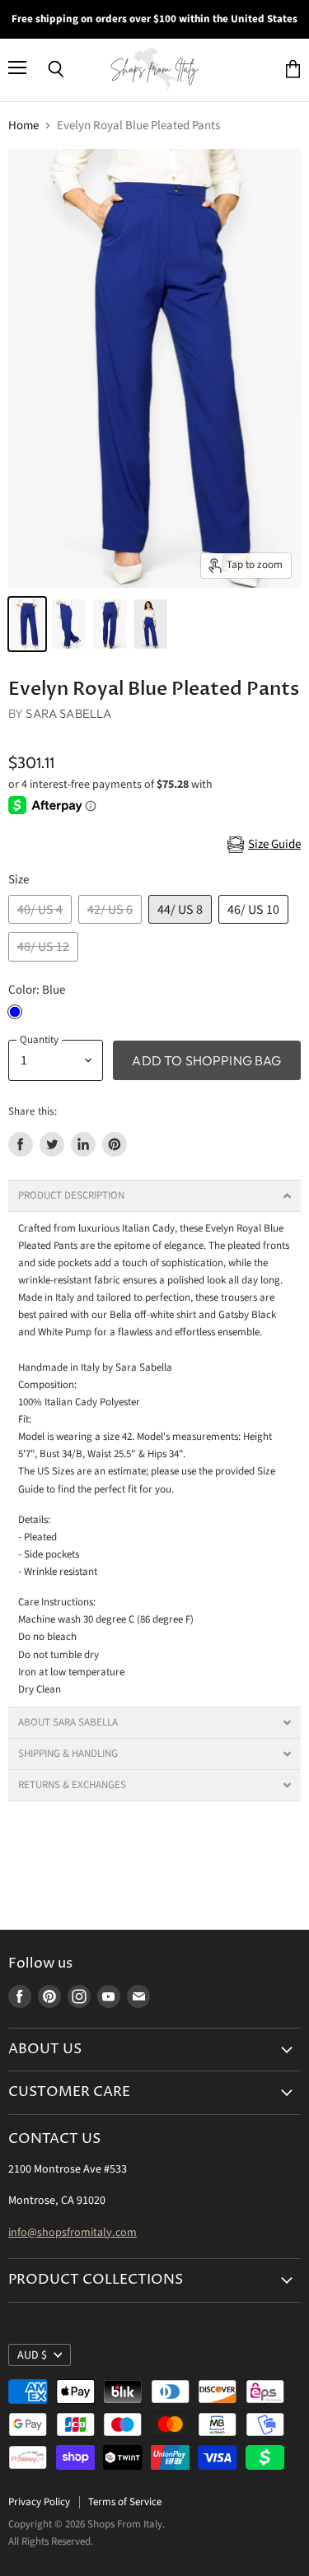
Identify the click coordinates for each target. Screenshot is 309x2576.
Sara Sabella (68, 713)
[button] (154, 1196)
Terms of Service (125, 2502)
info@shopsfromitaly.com (73, 2233)
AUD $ (32, 2355)
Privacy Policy (39, 2502)
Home (23, 126)
